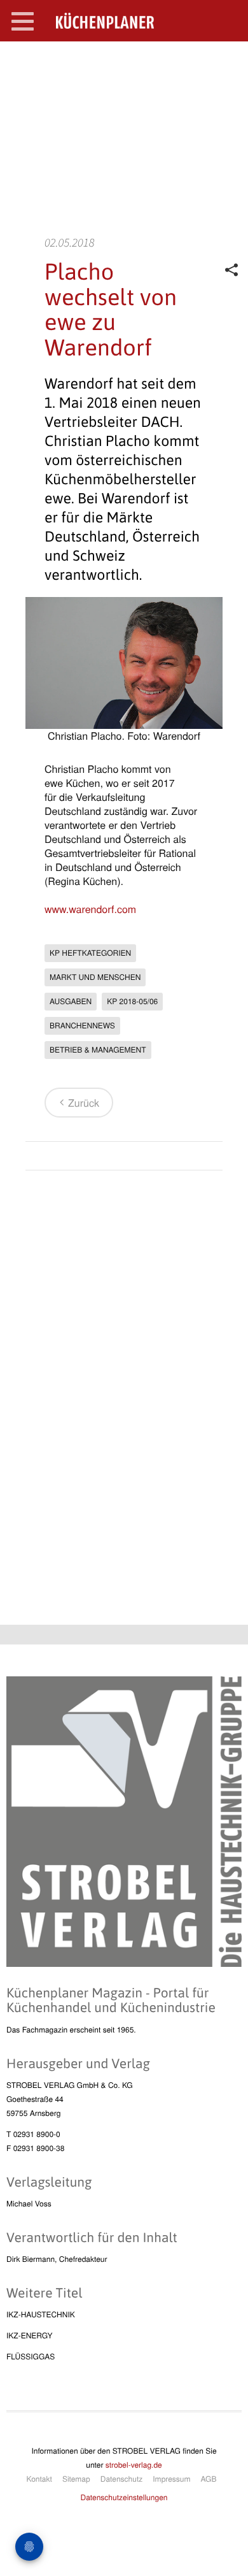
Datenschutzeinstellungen (124, 2497)
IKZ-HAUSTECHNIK (41, 2314)
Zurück (84, 1103)
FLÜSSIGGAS (31, 2357)
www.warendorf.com (90, 909)
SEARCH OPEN (228, 61)
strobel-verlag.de (134, 2465)
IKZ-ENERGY (29, 2335)
